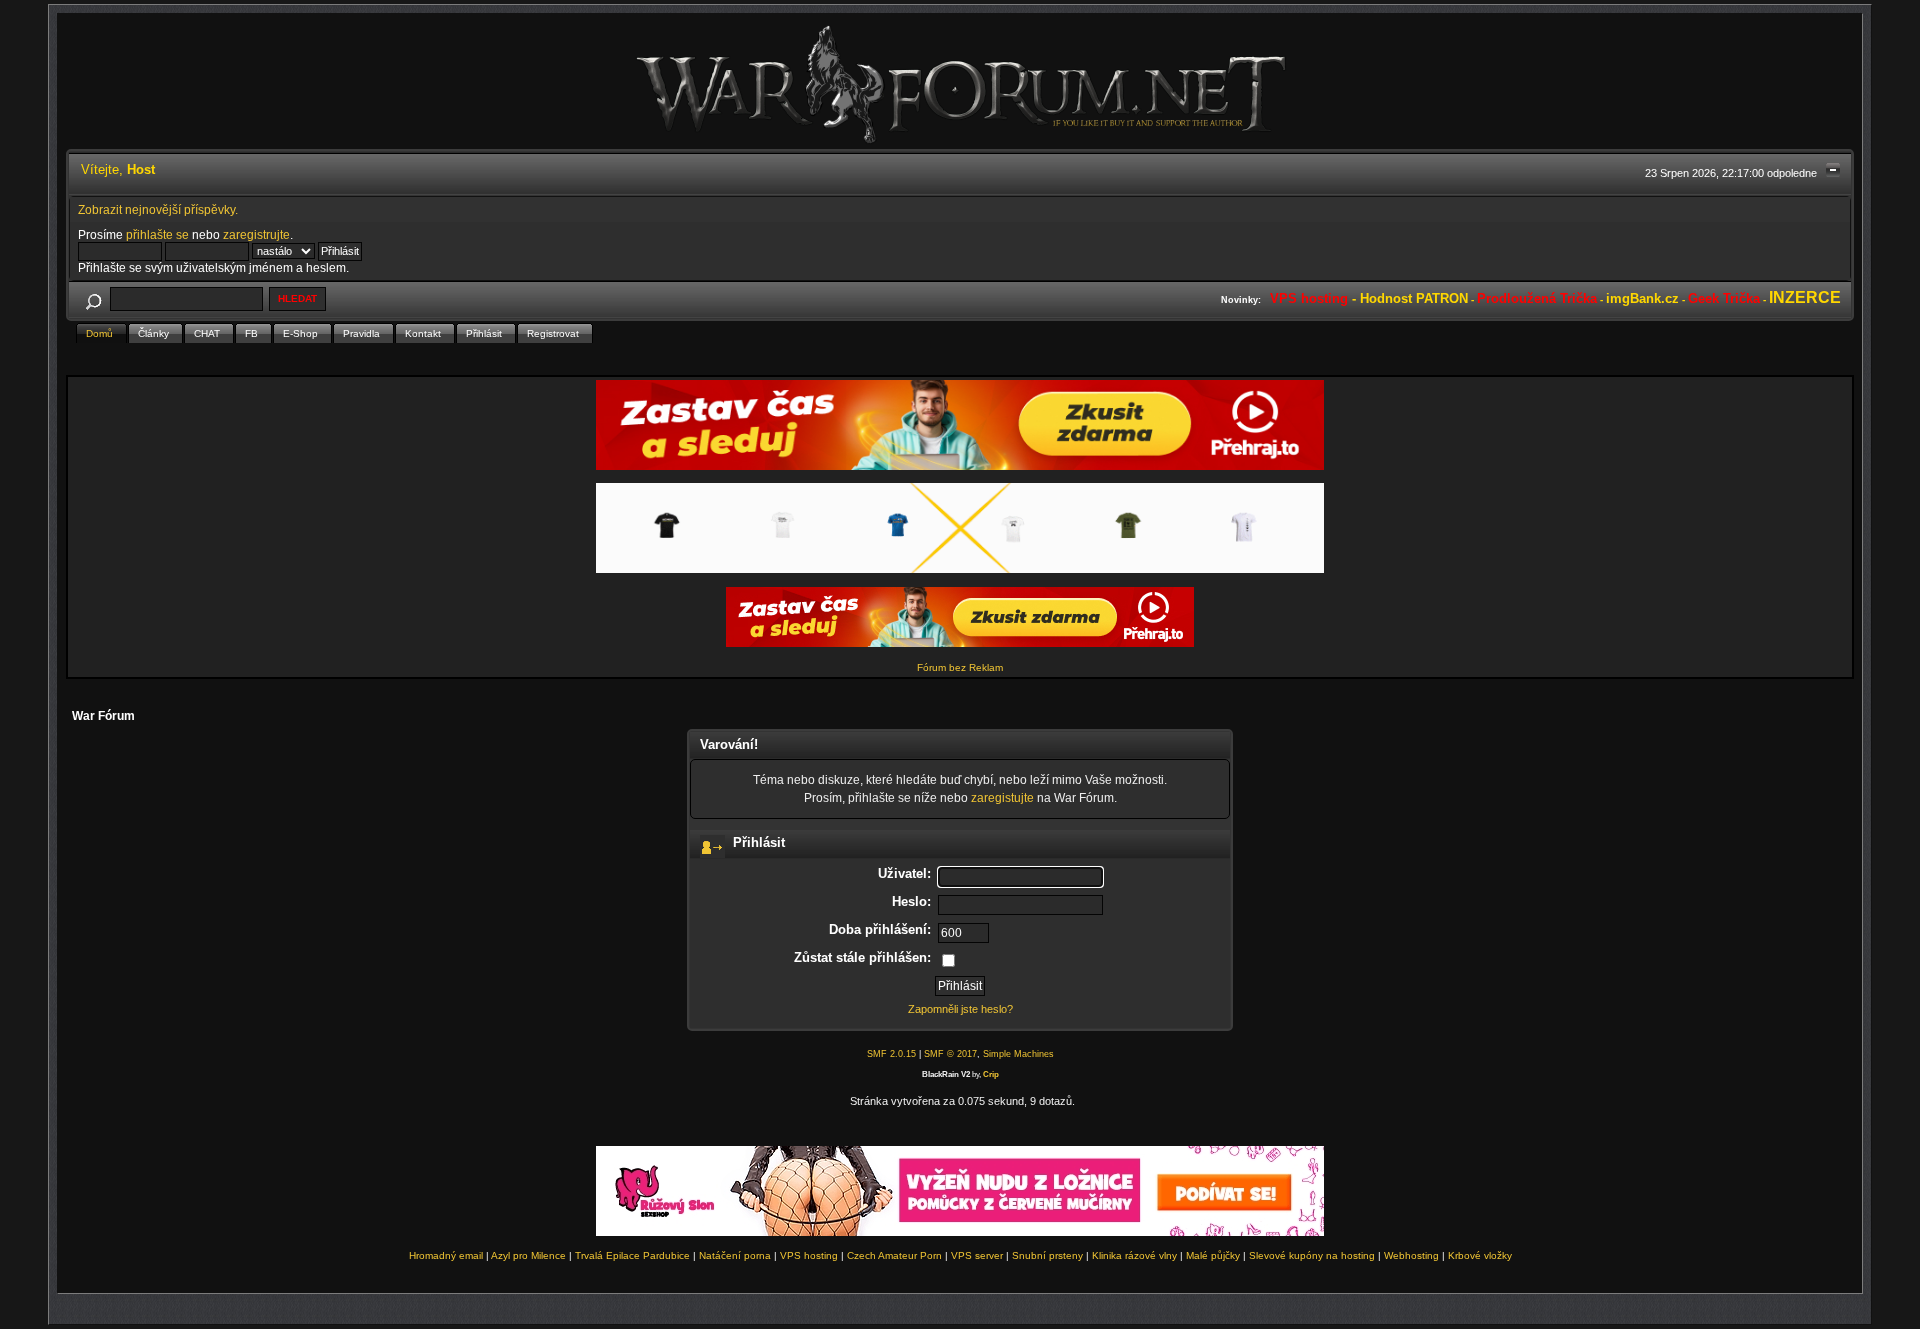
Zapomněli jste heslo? (960, 1009)
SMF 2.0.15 (891, 1054)
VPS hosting (809, 1255)
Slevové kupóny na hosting (1312, 1255)
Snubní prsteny (1047, 1255)
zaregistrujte (256, 234)
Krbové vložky (1480, 1255)
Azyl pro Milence (528, 1255)
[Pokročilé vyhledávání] (93, 298)
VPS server (977, 1255)
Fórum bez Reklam (960, 667)
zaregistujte (1002, 797)
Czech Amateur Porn (894, 1255)
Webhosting (1411, 1255)
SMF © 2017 (950, 1054)
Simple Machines (1018, 1054)
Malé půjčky (1213, 1255)
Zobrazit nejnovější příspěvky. (158, 209)
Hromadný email (446, 1255)
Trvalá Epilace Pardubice (632, 1255)
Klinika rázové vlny (1134, 1255)
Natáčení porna (735, 1255)
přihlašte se (157, 234)
